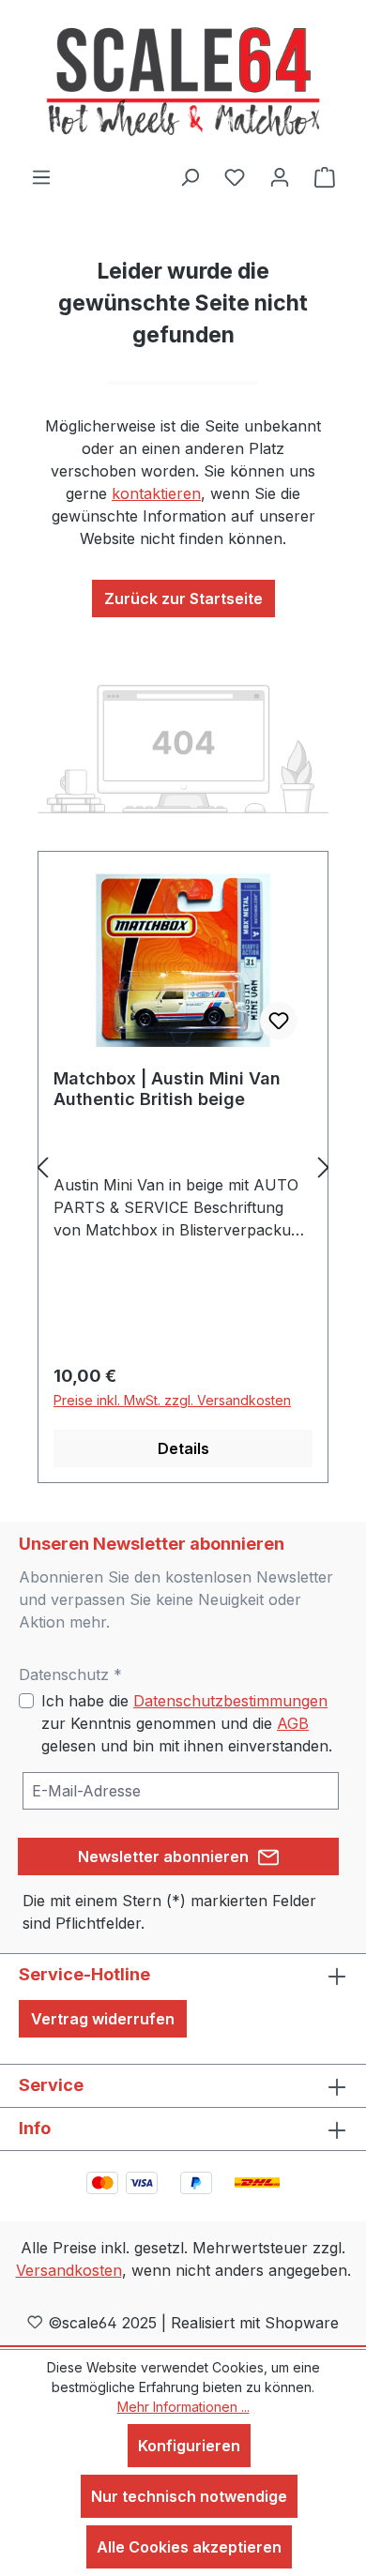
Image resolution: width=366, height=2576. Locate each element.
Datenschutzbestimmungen (230, 1701)
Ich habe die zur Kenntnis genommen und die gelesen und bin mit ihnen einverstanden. (187, 1723)
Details (183, 1448)
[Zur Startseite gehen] (183, 83)
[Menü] (41, 176)
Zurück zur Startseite (183, 599)
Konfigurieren (189, 2446)
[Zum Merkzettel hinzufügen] (279, 1021)
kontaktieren (156, 493)
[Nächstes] (324, 1167)
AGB (293, 1723)
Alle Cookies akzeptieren (189, 2547)
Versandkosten (69, 2270)
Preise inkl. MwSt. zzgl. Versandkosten (172, 1400)
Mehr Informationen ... (183, 2407)
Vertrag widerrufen (103, 2019)
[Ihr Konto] (280, 176)
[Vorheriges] (42, 1167)
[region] (183, 1167)
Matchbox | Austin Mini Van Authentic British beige (167, 1089)
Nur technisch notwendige (189, 2496)
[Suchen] (190, 176)
